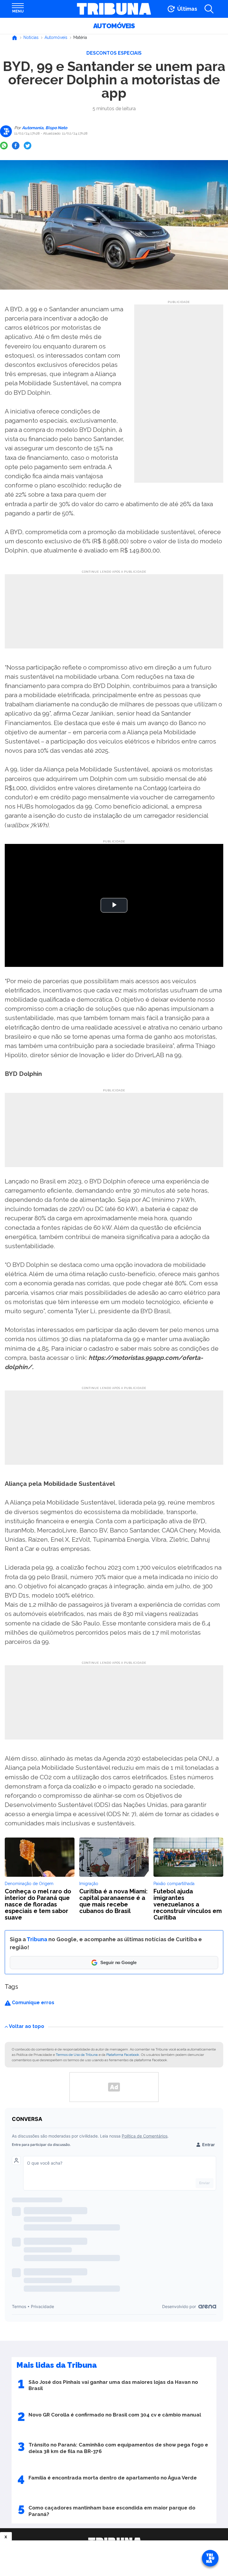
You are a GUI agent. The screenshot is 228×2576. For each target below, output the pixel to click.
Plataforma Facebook (123, 2055)
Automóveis (114, 26)
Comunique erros (33, 2003)
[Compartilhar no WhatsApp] (4, 146)
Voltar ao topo (27, 2026)
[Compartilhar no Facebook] (16, 146)
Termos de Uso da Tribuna (77, 2055)
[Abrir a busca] (209, 9)
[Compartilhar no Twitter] (28, 146)
